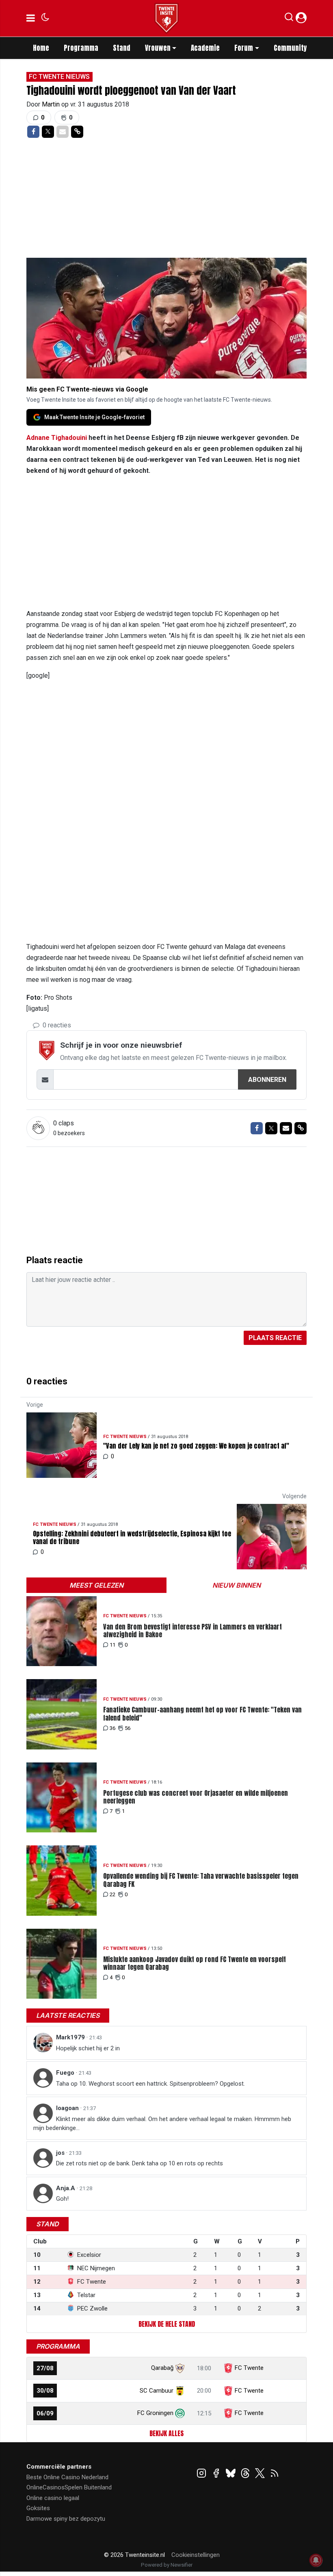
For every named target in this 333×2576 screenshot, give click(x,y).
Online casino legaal (53, 2498)
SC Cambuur (157, 2391)
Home (41, 48)
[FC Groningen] (180, 2413)
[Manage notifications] (316, 2560)
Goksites (38, 2508)
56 (128, 1728)
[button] (289, 19)
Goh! (62, 2199)
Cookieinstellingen (196, 2555)
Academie (205, 48)
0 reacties (56, 1025)
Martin (52, 104)
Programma (81, 48)
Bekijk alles (166, 2433)
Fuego (66, 2073)
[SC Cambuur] (180, 2391)
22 (112, 1894)
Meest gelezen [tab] (96, 1585)
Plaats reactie (275, 1338)
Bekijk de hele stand (167, 2324)
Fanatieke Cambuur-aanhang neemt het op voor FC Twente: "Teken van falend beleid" (202, 1714)
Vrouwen (158, 48)
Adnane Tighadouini (57, 438)
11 (112, 1645)
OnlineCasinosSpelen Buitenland (69, 2487)
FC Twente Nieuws (59, 77)
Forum (244, 48)
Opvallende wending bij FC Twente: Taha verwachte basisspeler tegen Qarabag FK (201, 1880)
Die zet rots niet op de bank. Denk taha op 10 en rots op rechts (139, 2163)
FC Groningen (155, 2413)
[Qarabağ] (180, 2368)
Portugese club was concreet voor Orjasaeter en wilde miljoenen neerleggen (196, 1797)
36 (112, 1728)
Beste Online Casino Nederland (67, 2477)
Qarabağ (162, 2368)
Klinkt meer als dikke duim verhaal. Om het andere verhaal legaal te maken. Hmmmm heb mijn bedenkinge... (162, 2124)
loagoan (68, 2108)
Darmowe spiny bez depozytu (66, 2519)
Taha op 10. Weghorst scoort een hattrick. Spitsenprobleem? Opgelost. (150, 2084)
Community (290, 48)
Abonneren (267, 1080)
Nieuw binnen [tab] (237, 1585)
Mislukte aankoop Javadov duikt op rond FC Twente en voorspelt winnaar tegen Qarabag (195, 1963)
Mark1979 (71, 2037)
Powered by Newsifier (167, 2565)
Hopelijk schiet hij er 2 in (88, 2048)
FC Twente (249, 2368)
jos (61, 2153)
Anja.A (66, 2188)
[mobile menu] (31, 18)
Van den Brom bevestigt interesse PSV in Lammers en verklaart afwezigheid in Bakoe (192, 1631)
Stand (122, 48)
